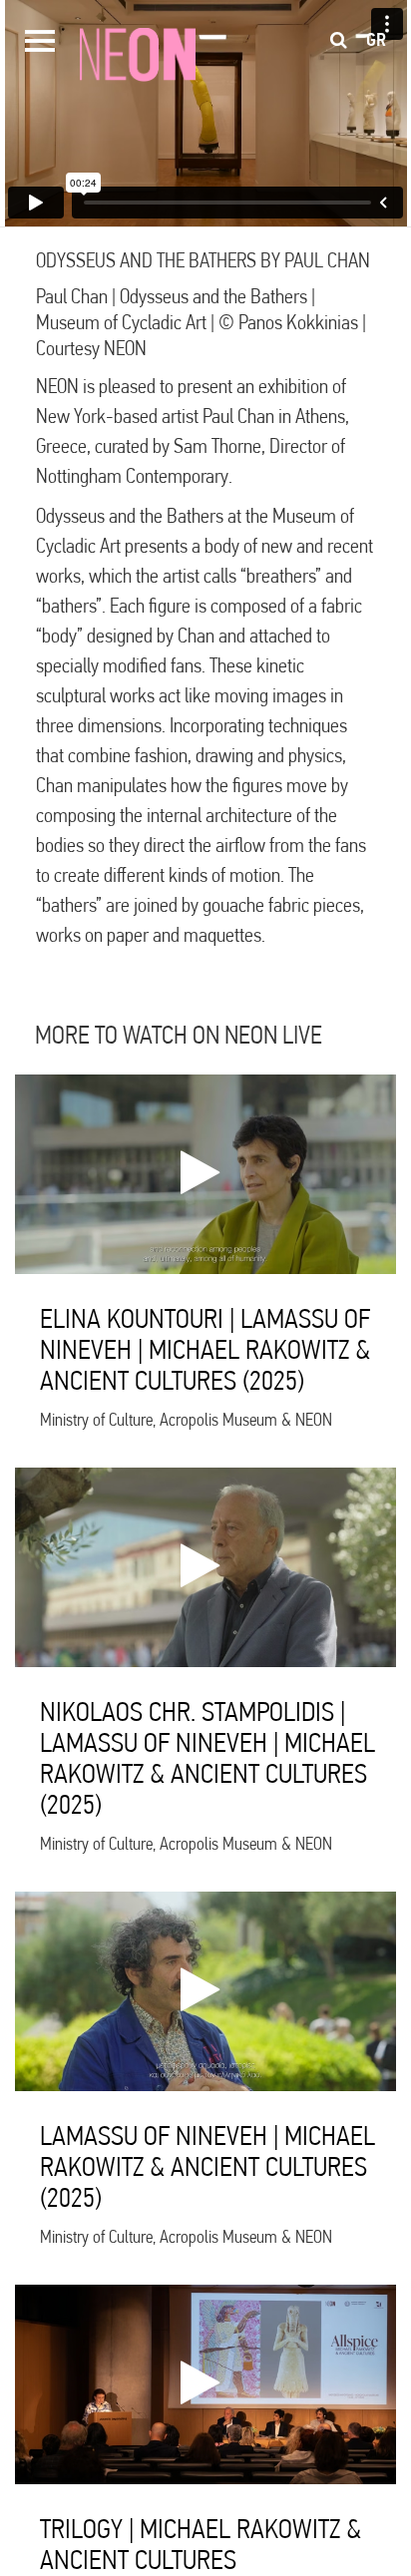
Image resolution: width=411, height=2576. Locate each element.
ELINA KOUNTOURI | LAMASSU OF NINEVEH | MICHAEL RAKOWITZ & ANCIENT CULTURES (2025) (205, 1349)
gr (376, 40)
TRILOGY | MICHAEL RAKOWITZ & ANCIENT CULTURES (201, 2544)
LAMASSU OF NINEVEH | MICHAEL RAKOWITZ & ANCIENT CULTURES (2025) (207, 2166)
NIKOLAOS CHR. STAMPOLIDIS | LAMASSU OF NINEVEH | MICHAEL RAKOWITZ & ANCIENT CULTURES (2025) (207, 1757)
